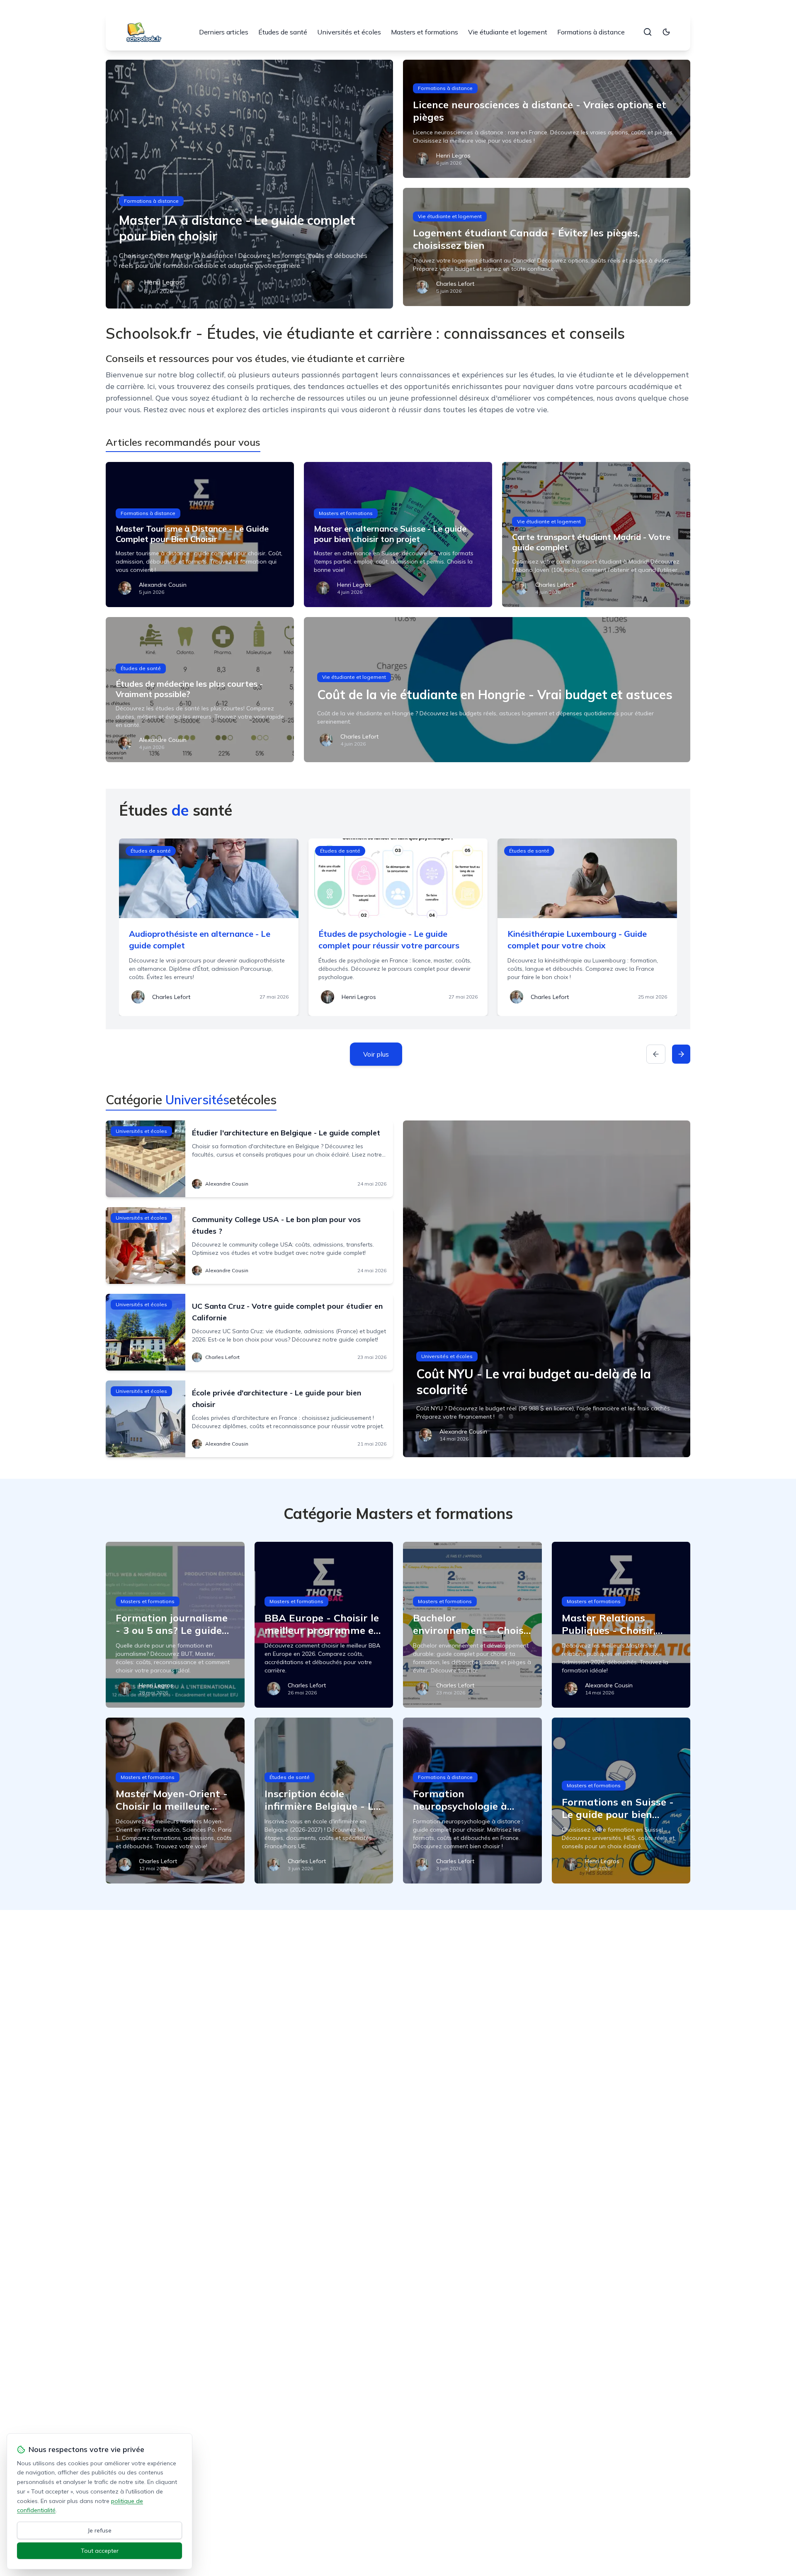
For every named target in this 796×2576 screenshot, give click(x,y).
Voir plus (376, 1054)
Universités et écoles (349, 32)
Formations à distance (591, 32)
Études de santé (283, 32)
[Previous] (656, 1054)
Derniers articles (224, 32)
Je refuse (100, 2530)
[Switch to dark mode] (666, 32)
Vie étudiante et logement (508, 32)
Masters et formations (425, 32)
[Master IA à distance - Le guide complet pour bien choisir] (249, 184)
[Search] (648, 32)
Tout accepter (100, 2551)
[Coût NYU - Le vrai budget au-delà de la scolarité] (547, 1289)
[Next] (681, 1054)
